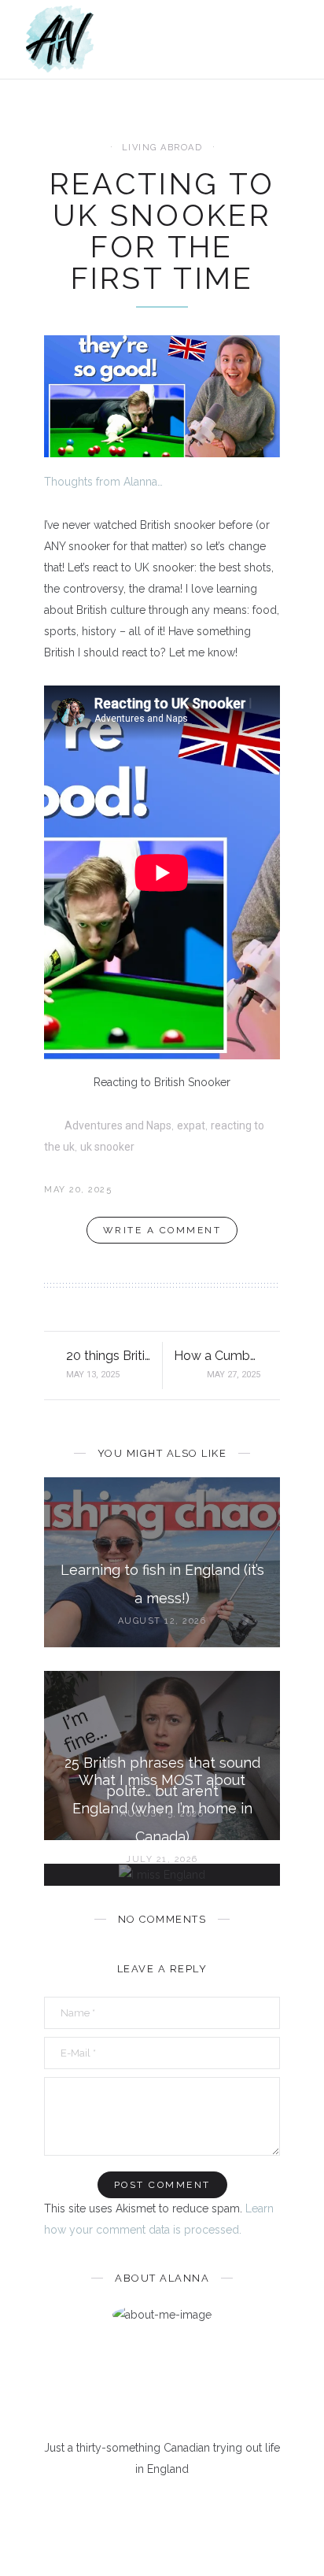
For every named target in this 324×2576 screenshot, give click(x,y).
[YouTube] (201, 2507)
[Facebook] (99, 2507)
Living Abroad (162, 148)
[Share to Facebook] (226, 1190)
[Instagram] (175, 2507)
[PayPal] (226, 2507)
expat (191, 1125)
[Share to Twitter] (250, 1190)
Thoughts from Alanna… (103, 482)
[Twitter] (124, 2507)
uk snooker (107, 1147)
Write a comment (162, 1230)
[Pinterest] (150, 2507)
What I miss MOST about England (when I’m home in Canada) (162, 1808)
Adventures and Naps (118, 1125)
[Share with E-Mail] (275, 1190)
